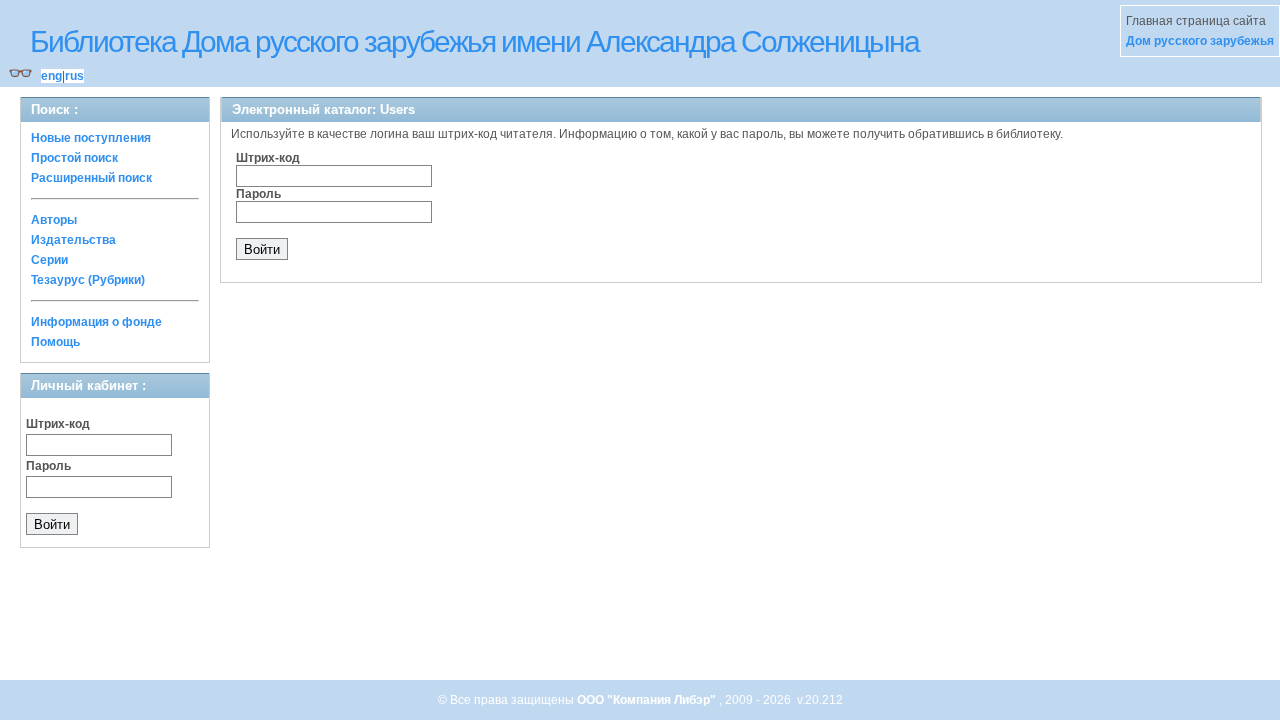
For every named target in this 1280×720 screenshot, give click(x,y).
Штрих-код (58, 424)
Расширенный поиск (91, 178)
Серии (49, 260)
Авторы (54, 220)
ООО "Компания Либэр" (648, 700)
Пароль (48, 466)
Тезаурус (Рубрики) (88, 280)
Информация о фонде (96, 322)
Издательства (73, 240)
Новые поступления (91, 138)
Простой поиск (74, 158)
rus (74, 76)
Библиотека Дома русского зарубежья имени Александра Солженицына (474, 41)
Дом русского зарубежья (1200, 41)
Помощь (55, 342)
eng (51, 76)
